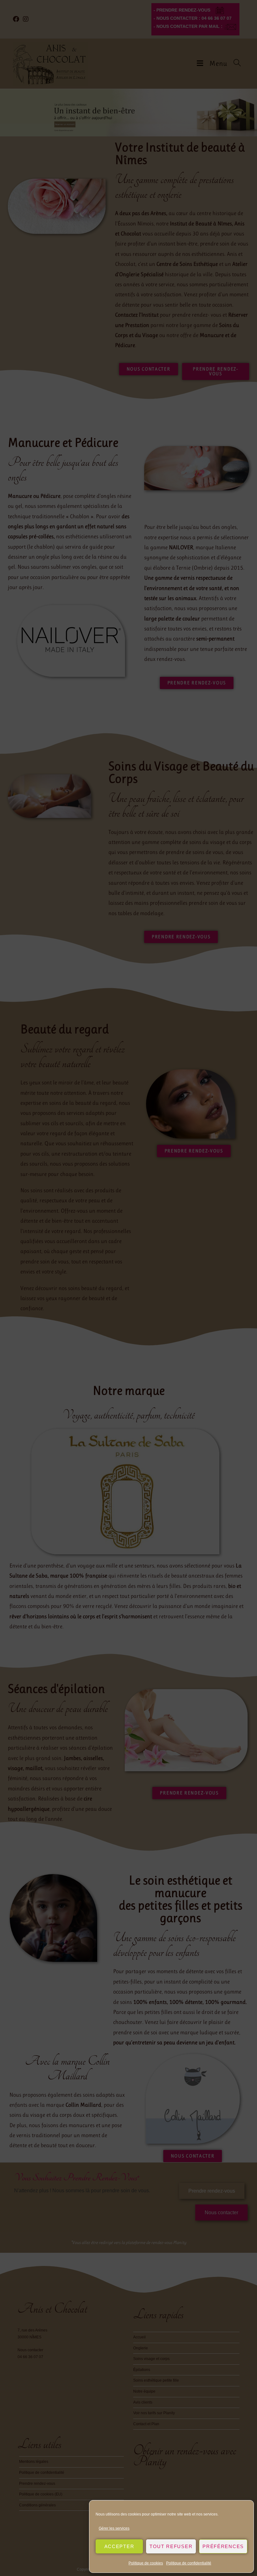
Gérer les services (114, 2528)
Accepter (119, 2546)
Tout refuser (171, 2546)
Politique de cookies (146, 2563)
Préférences (223, 2546)
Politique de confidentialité (189, 2563)
